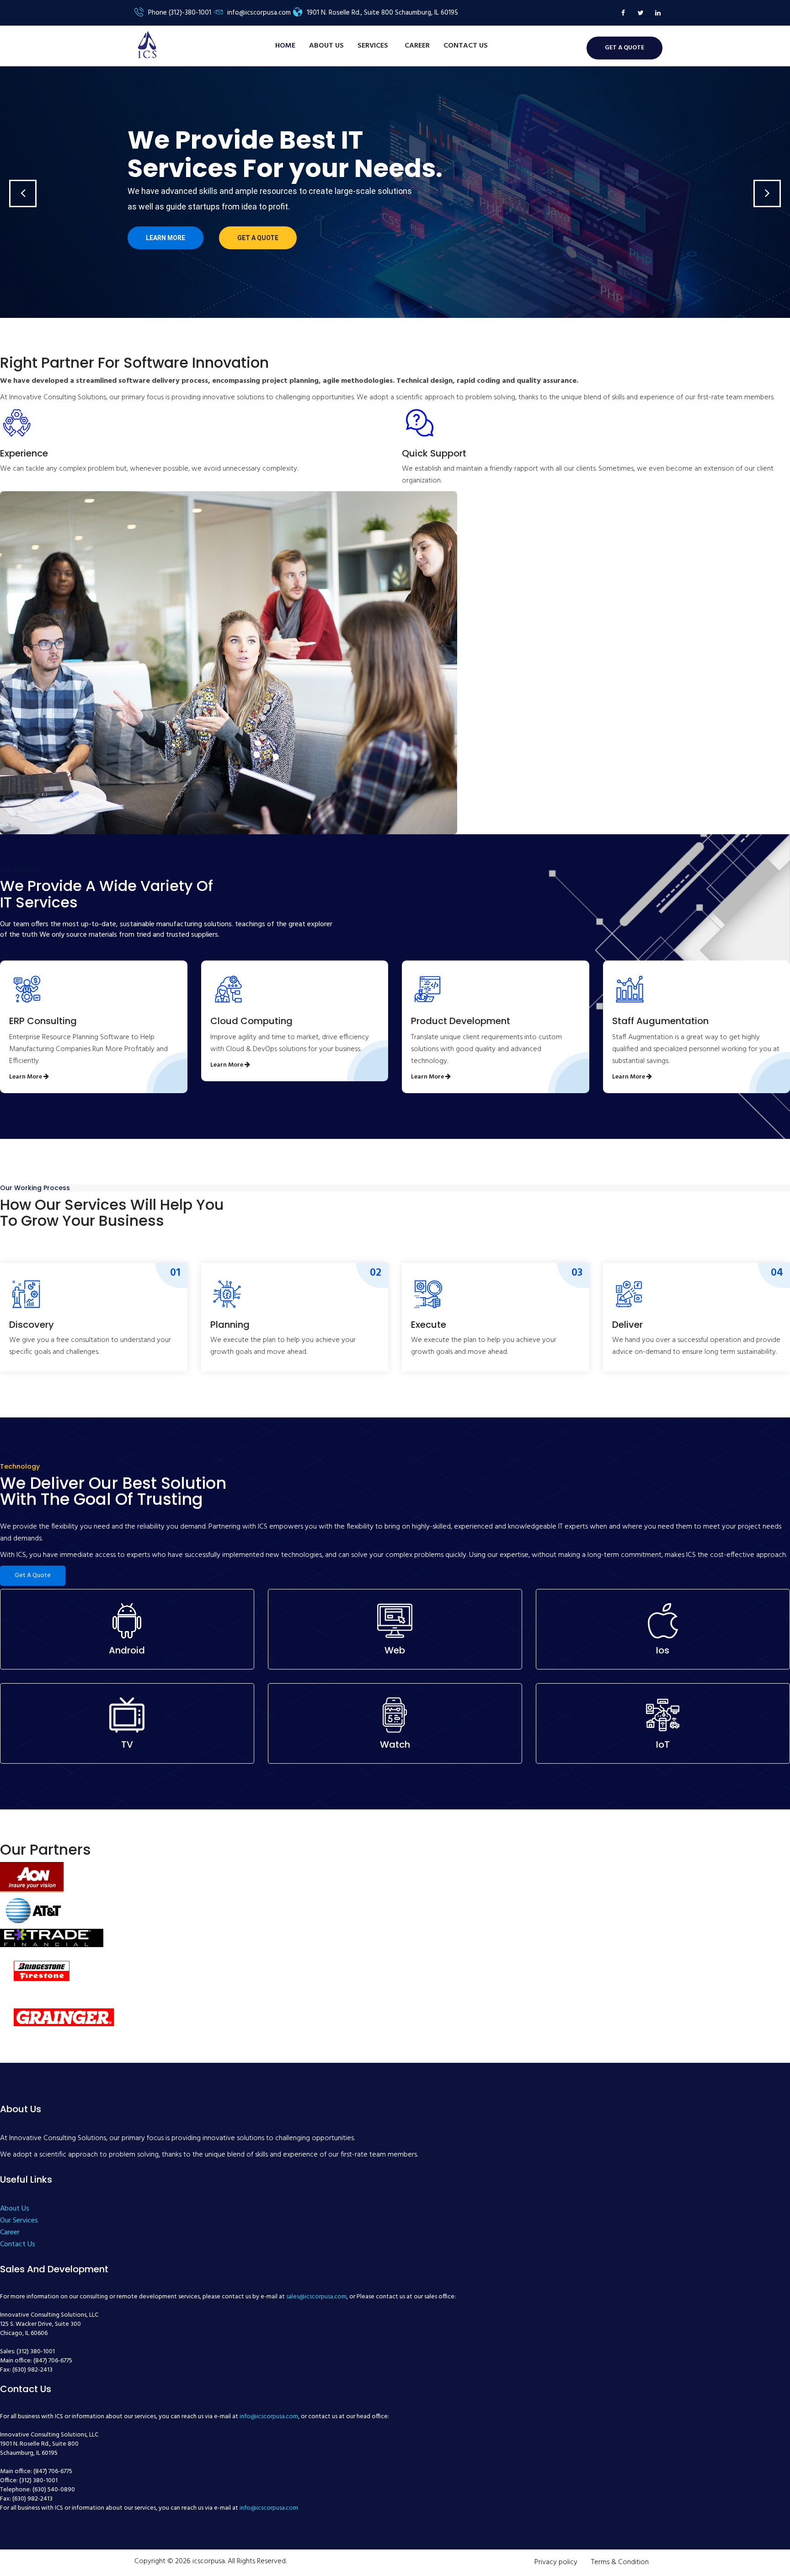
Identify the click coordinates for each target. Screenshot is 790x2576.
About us (326, 46)
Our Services (19, 2221)
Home (285, 46)
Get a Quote (258, 238)
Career (417, 46)
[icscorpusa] (147, 45)
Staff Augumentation (660, 1021)
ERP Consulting (43, 1021)
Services (374, 46)
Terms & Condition (620, 2562)
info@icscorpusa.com (269, 2417)
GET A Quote (625, 48)
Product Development (461, 1021)
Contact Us (466, 46)
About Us (15, 2209)
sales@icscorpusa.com (316, 2297)
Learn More (165, 238)
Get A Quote (33, 1575)
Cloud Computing (251, 1021)
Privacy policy (556, 2562)
